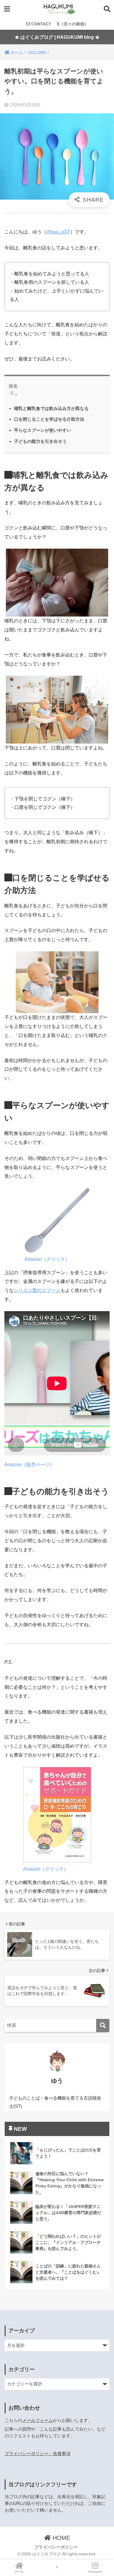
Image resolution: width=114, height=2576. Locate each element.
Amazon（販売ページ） (29, 1465)
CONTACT (41, 24)
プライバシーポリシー (56, 2547)
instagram (95, 2571)
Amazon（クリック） (47, 1259)
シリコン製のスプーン (37, 1290)
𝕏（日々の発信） (72, 24)
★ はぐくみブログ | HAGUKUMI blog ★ (57, 37)
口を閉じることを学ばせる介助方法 (49, 419)
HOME (61, 2538)
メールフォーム (38, 2420)
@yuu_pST (58, 232)
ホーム (19, 2571)
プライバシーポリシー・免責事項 (38, 2454)
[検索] (103, 2025)
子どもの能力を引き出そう (40, 441)
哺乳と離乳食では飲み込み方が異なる (51, 408)
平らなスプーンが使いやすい (43, 430)
